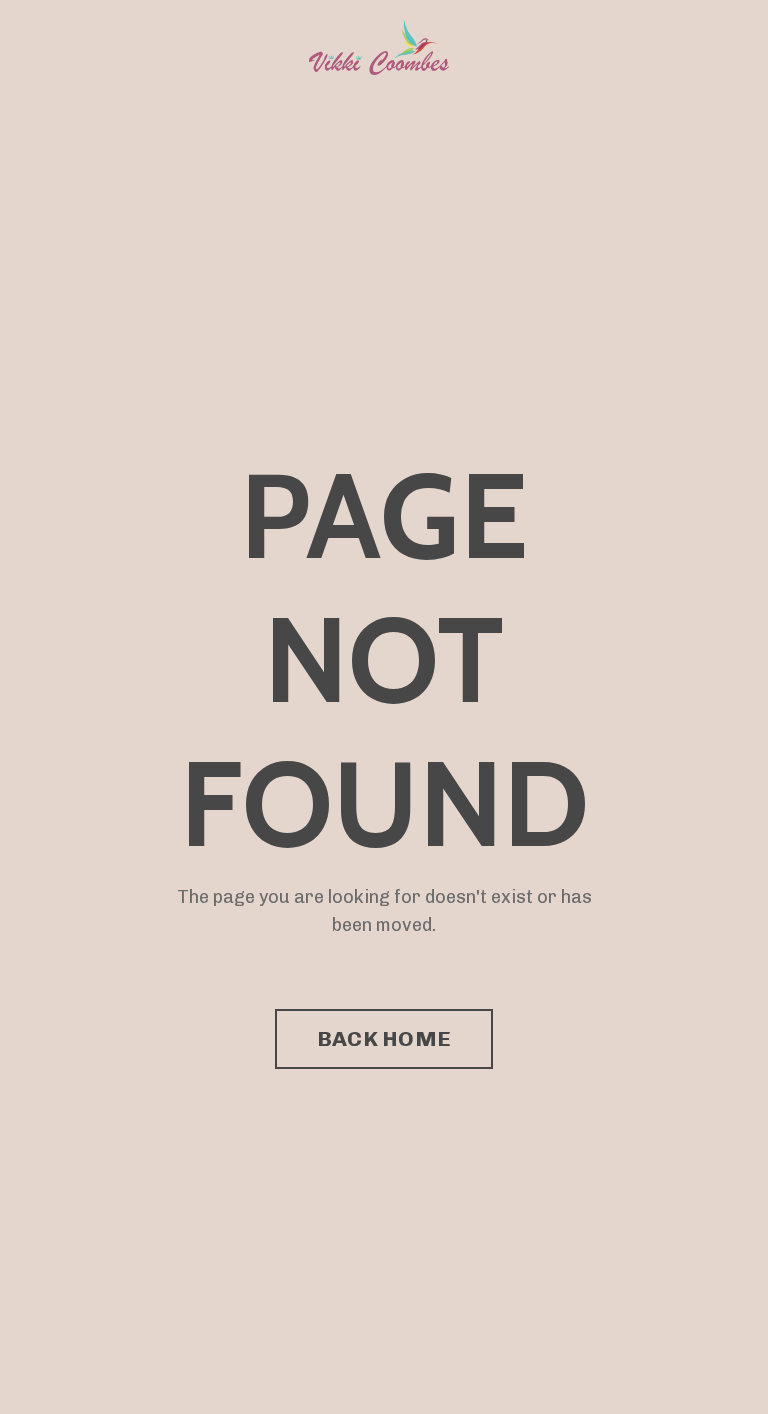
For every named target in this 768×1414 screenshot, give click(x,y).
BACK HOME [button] (384, 1038)
